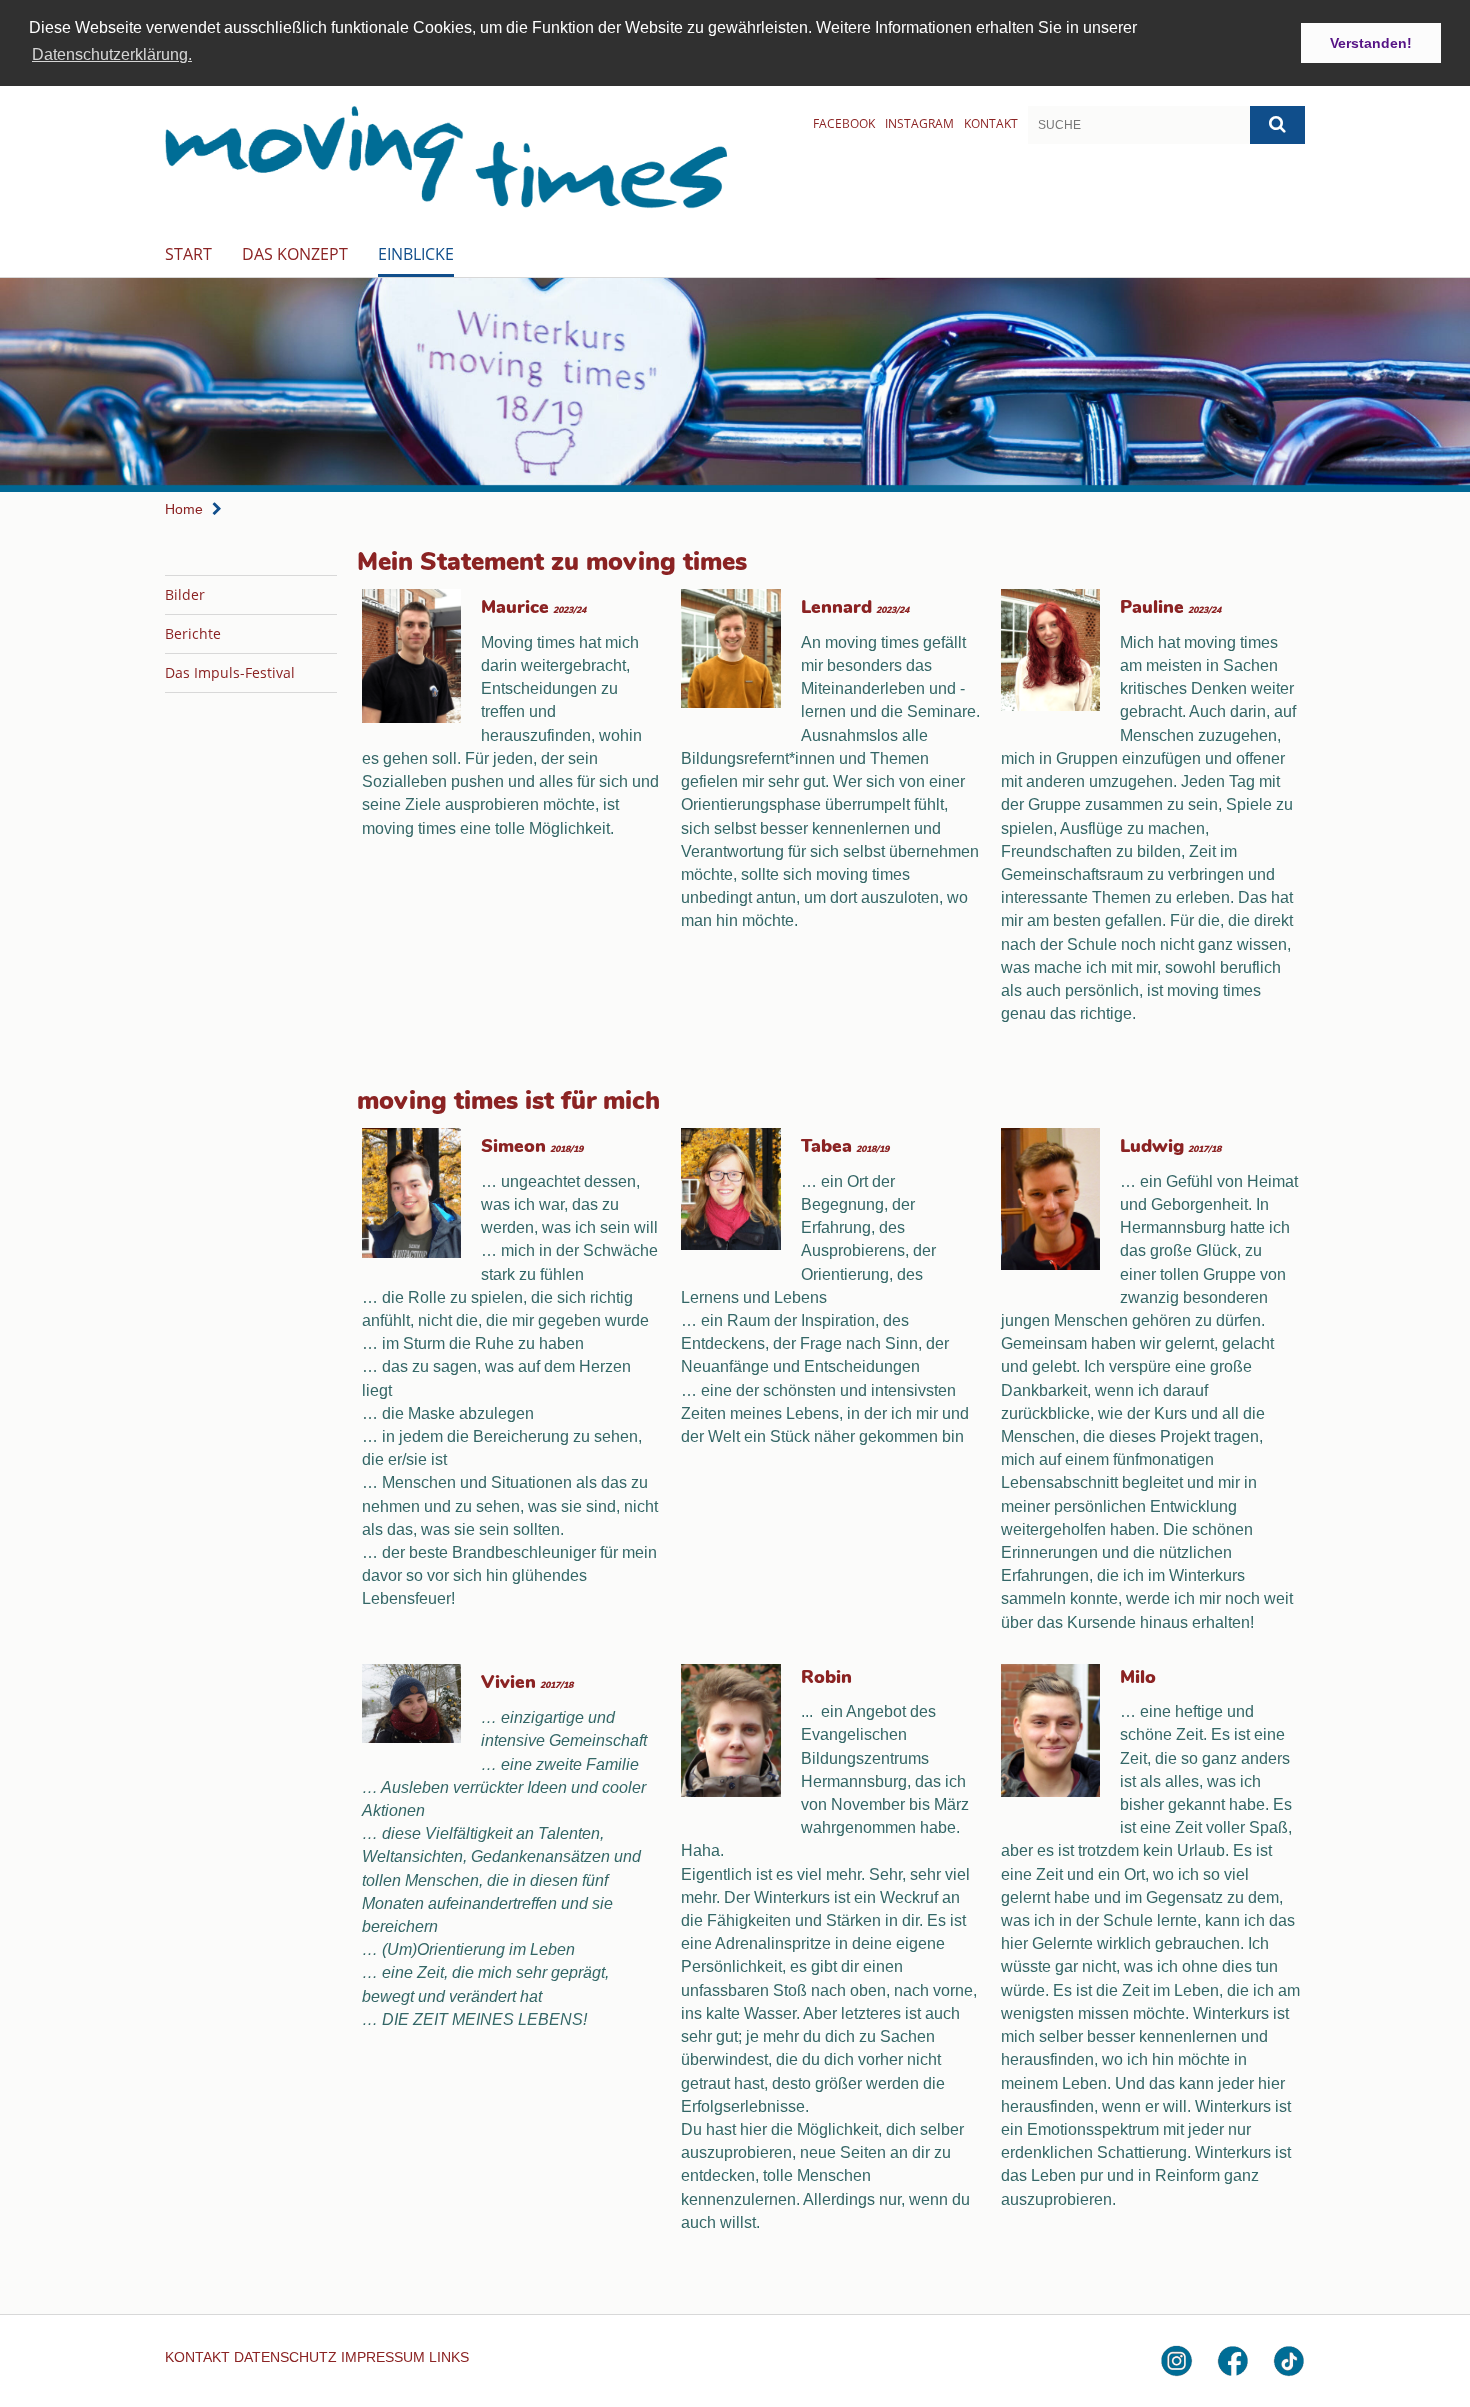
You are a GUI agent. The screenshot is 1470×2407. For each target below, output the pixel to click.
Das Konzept (295, 254)
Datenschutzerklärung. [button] (112, 54)
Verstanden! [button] (1371, 43)
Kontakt (991, 123)
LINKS (449, 2357)
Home (184, 509)
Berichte (193, 633)
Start (188, 254)
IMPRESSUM (383, 2357)
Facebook (844, 123)
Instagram (919, 123)
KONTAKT (197, 2357)
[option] (735, 385)
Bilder (185, 594)
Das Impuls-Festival (230, 672)
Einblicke (416, 254)
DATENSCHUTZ (285, 2357)
